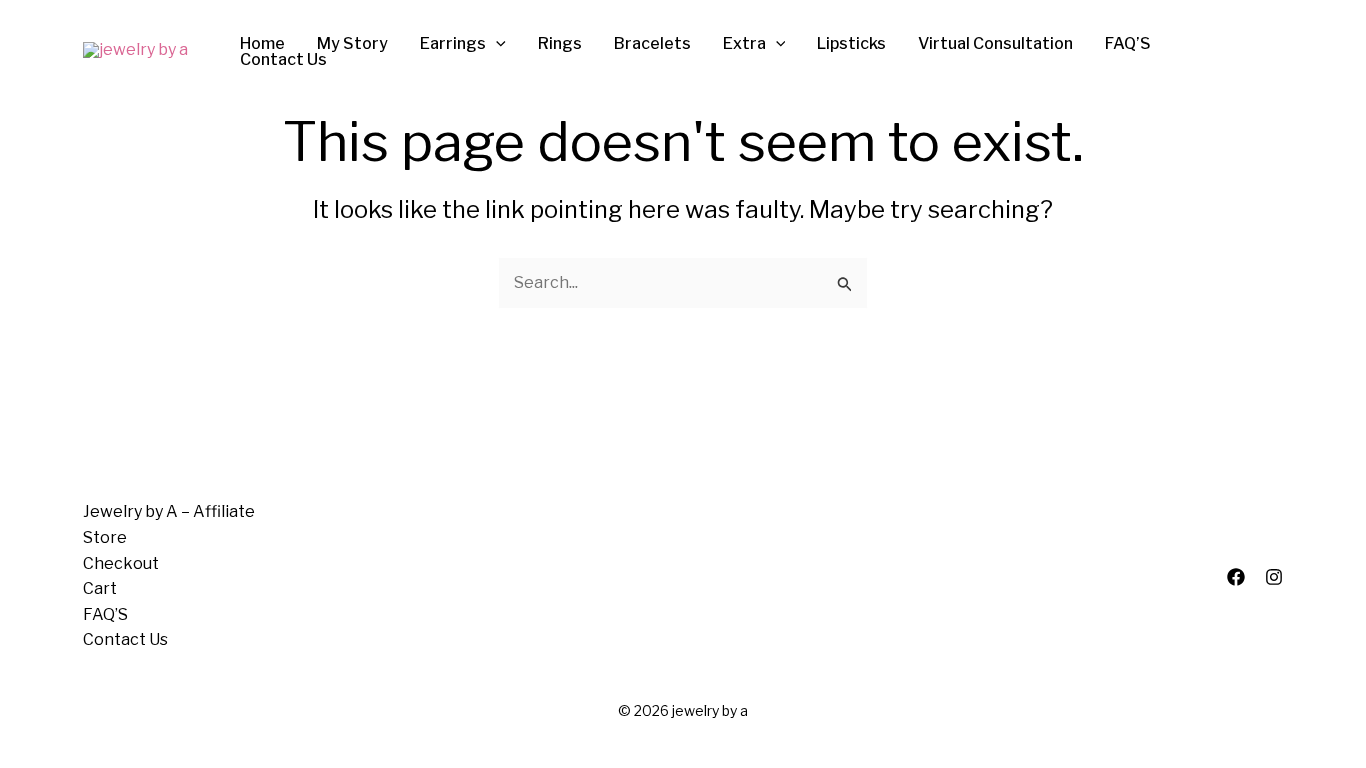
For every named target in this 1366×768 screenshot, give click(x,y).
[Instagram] (1274, 577)
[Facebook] (1236, 577)
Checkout (121, 563)
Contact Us (125, 639)
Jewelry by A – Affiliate (169, 511)
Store (105, 537)
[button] (496, 44)
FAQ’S (105, 614)
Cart (100, 588)
